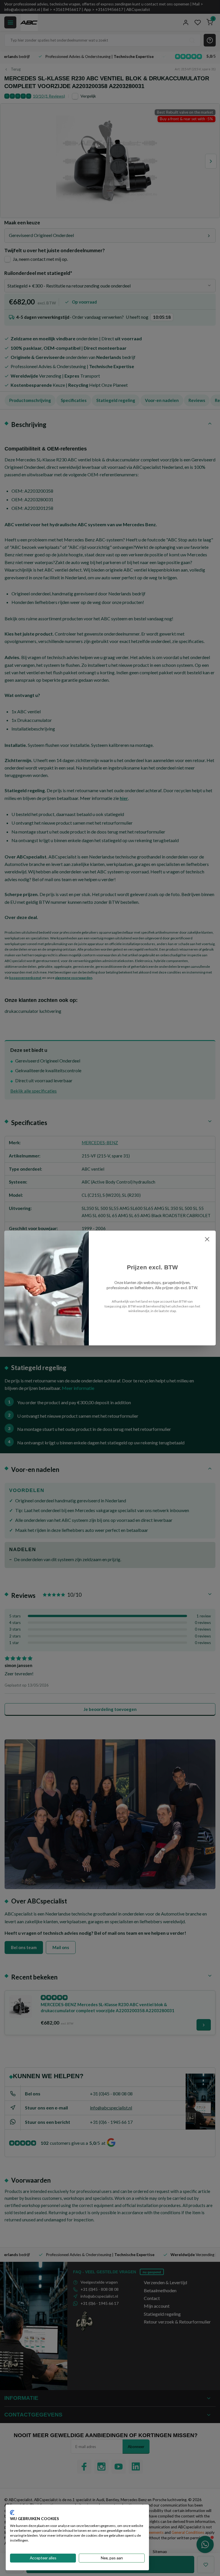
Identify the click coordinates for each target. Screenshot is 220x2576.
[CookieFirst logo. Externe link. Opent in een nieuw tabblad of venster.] (12, 2513)
